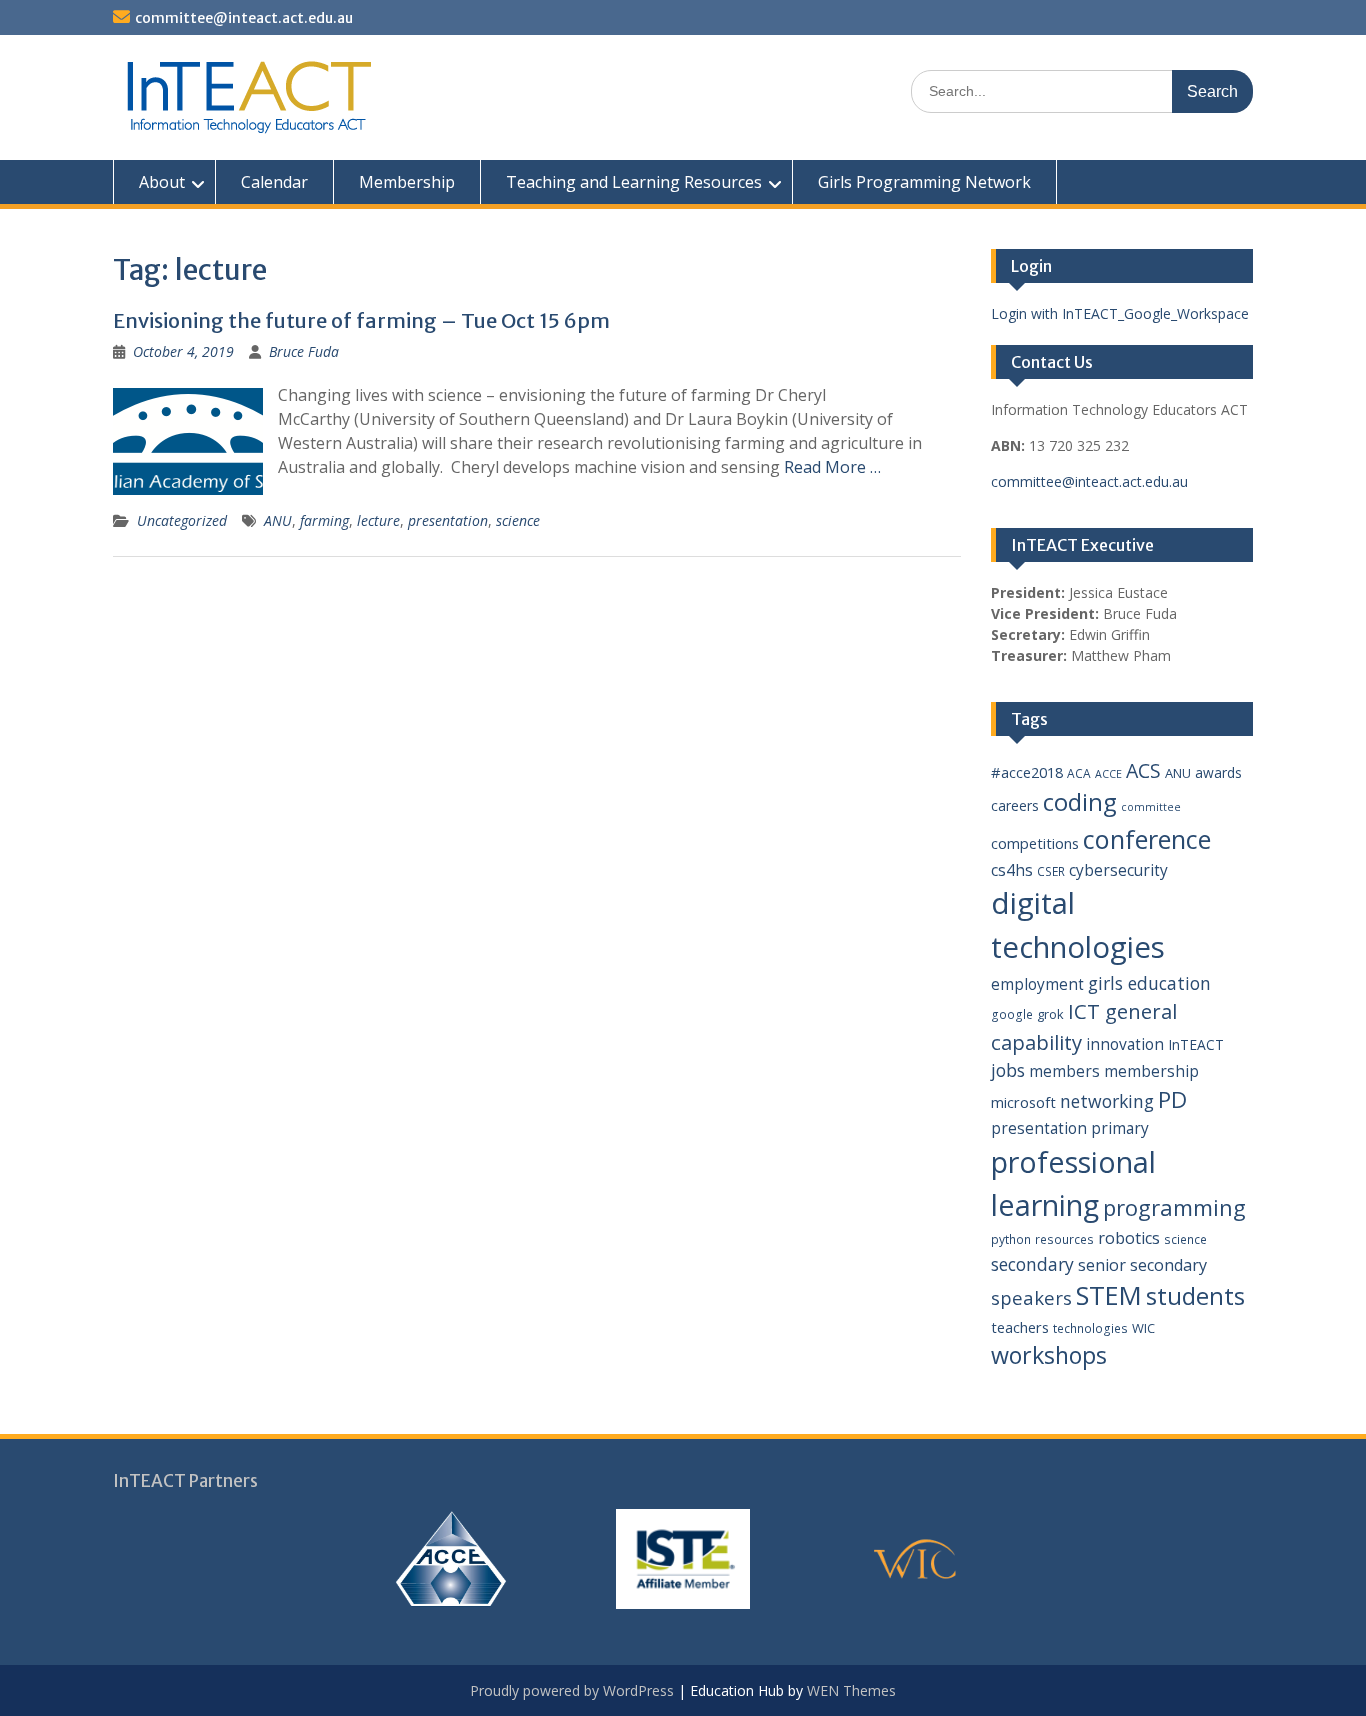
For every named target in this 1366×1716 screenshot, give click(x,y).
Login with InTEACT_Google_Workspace (1120, 313)
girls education (1149, 983)
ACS (1143, 770)
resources (1064, 1239)
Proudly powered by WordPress (572, 1690)
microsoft (1023, 1102)
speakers (1031, 1297)
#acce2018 (1027, 772)
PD (1172, 1099)
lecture (378, 520)
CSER (1051, 871)
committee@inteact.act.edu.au (244, 18)
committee (1151, 807)
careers (1015, 805)
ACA (1079, 773)
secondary (1032, 1264)
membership (1151, 1071)
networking (1107, 1101)
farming (324, 520)
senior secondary (1142, 1265)
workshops (1049, 1355)
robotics (1129, 1238)
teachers (1020, 1327)
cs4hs (1012, 870)
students (1195, 1296)
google (1012, 1014)
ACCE (1108, 774)
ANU (278, 520)
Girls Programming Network (924, 182)
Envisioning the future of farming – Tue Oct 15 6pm (361, 320)
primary (1120, 1128)
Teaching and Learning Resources (634, 182)
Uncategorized (182, 520)
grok (1050, 1014)
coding (1080, 802)
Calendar (274, 182)
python (1011, 1239)
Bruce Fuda (304, 351)
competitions (1035, 843)
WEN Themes (851, 1690)
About (162, 182)
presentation (448, 520)
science (518, 520)
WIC (1143, 1328)
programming (1174, 1207)
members (1064, 1071)
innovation (1125, 1044)
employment (1037, 984)
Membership (407, 182)
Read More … (832, 467)
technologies (1090, 1328)
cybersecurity (1118, 870)
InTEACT (1196, 1044)
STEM (1109, 1295)
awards (1218, 772)
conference (1147, 839)
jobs (1008, 1070)
